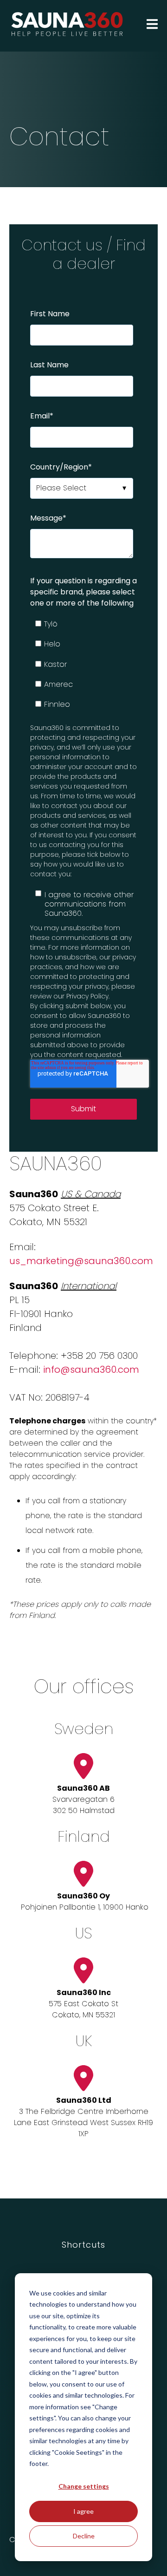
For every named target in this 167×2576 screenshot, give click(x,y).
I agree (83, 2511)
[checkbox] (82, 664)
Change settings (84, 2486)
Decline (84, 2536)
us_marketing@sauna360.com (81, 1261)
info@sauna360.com (91, 1370)
